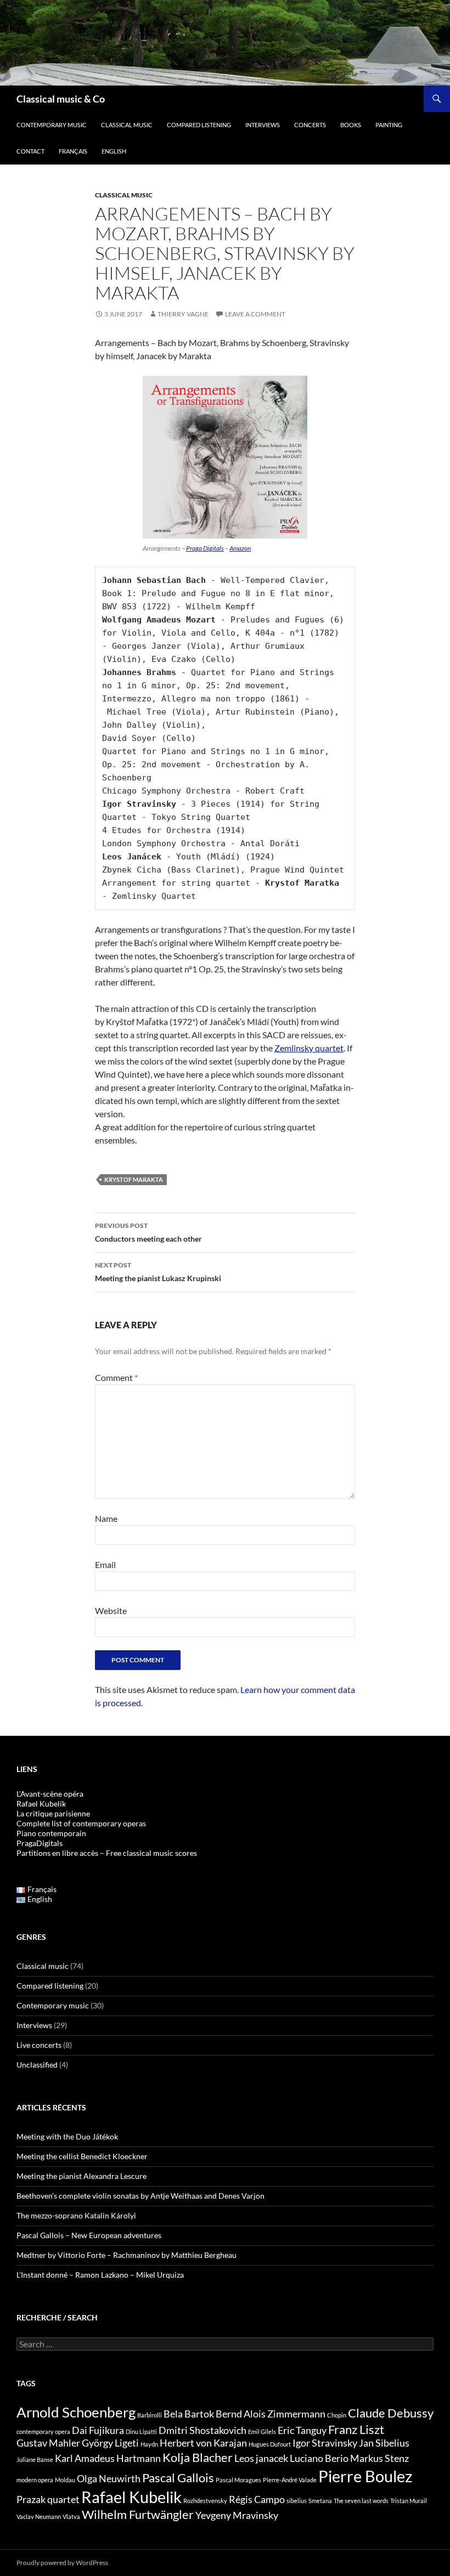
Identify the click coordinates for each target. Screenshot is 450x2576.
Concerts (310, 125)
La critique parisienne (53, 1813)
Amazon (240, 548)
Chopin (337, 2415)
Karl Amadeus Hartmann (108, 2458)
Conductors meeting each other (148, 1232)
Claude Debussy (391, 2413)
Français (73, 151)
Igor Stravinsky (325, 2443)
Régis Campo (257, 2499)
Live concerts (39, 2045)
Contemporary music (52, 125)
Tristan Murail (409, 2501)
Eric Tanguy (302, 2430)
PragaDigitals (40, 1843)
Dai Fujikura (98, 2430)
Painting (389, 125)
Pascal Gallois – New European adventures (89, 2235)
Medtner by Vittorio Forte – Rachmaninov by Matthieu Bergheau (126, 2255)
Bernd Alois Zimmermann (271, 2414)
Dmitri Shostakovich (203, 2430)
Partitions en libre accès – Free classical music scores (107, 1853)
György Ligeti (110, 2443)
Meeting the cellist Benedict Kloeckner (82, 2156)
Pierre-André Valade (290, 2480)
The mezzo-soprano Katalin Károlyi (76, 2215)
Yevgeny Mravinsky (237, 2515)
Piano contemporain (51, 1833)
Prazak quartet (48, 2499)
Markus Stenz (379, 2458)
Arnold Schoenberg (76, 2412)
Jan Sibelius (384, 2443)
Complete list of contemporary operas (81, 1823)
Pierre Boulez (365, 2476)
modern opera (35, 2480)
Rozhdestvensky (205, 2501)
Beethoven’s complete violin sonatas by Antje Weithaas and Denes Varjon (140, 2196)
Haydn (149, 2444)
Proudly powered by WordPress (62, 2563)
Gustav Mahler (48, 2443)
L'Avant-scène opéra (50, 1794)
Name (106, 1518)
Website (111, 1610)
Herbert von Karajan (203, 2443)
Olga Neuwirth (109, 2479)
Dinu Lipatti (141, 2431)
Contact (30, 151)
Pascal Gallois (178, 2478)
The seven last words (361, 2501)
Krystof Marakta (134, 1179)
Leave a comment (255, 314)
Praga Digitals (205, 548)
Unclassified (37, 2065)
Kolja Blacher (198, 2457)
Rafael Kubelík (41, 1804)
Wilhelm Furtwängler (138, 2514)
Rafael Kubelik (131, 2497)
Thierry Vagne (183, 314)
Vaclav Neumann (39, 2516)
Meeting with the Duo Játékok (67, 2136)
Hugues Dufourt (270, 2444)
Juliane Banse (35, 2459)
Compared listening (199, 125)
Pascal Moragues (238, 2480)
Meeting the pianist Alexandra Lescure (81, 2176)
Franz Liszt (356, 2429)
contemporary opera (43, 2431)
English (114, 151)
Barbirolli (150, 2415)
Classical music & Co (61, 99)
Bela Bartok (189, 2414)
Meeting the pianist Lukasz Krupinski (158, 1272)
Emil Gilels (262, 2431)
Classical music (127, 125)
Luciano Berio (319, 2458)
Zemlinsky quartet (309, 1048)
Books (351, 125)
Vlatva (71, 2516)
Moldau (65, 2480)
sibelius (297, 2501)
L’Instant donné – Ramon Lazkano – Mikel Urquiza (100, 2275)
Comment (116, 1377)
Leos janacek (261, 2458)
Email (105, 1564)
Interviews (263, 125)
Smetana (320, 2501)
